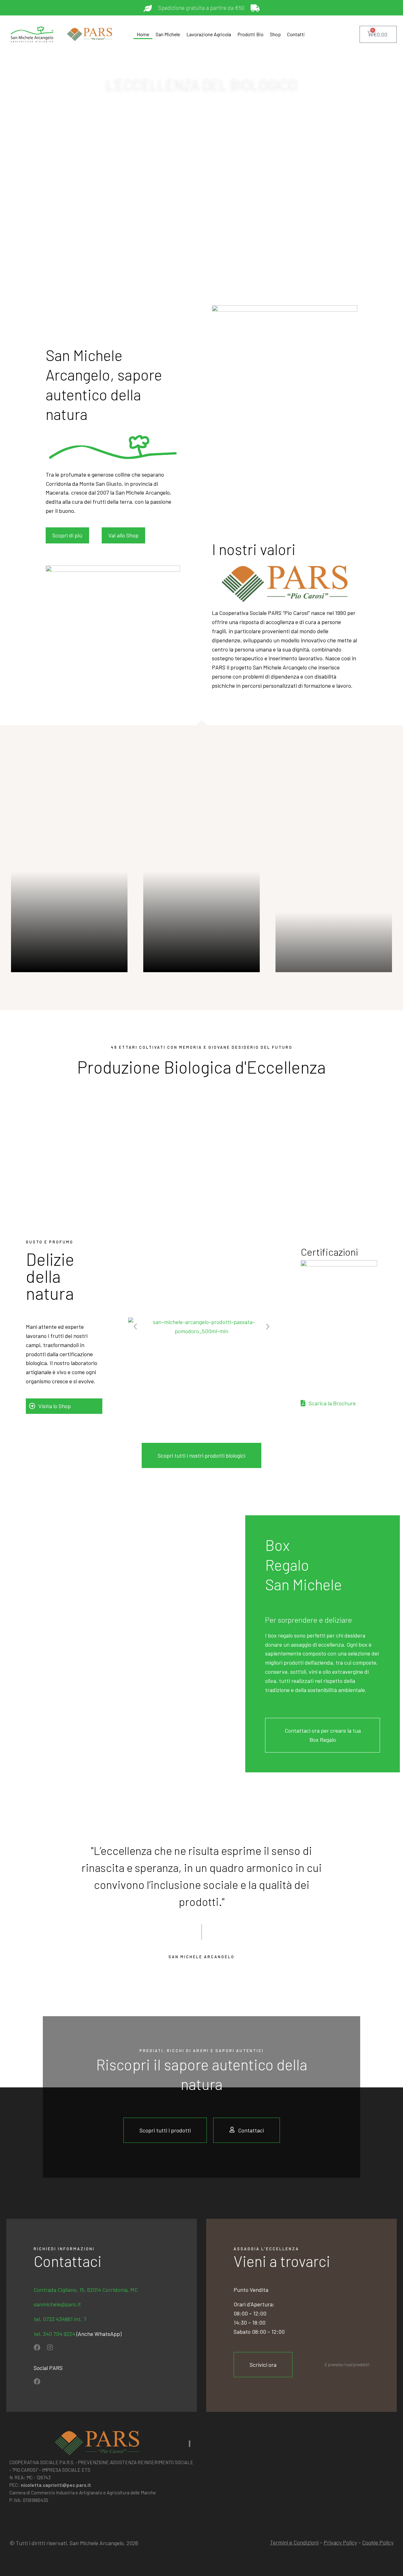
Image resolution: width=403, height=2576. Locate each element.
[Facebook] (37, 2347)
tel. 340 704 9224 (55, 2334)
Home (143, 34)
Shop (275, 34)
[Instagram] (50, 2347)
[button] (135, 1326)
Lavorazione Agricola (209, 34)
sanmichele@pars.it (57, 2304)
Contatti (296, 34)
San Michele (168, 34)
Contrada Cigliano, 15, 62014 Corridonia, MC (86, 2290)
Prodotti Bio (250, 34)
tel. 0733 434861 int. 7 (60, 2319)
